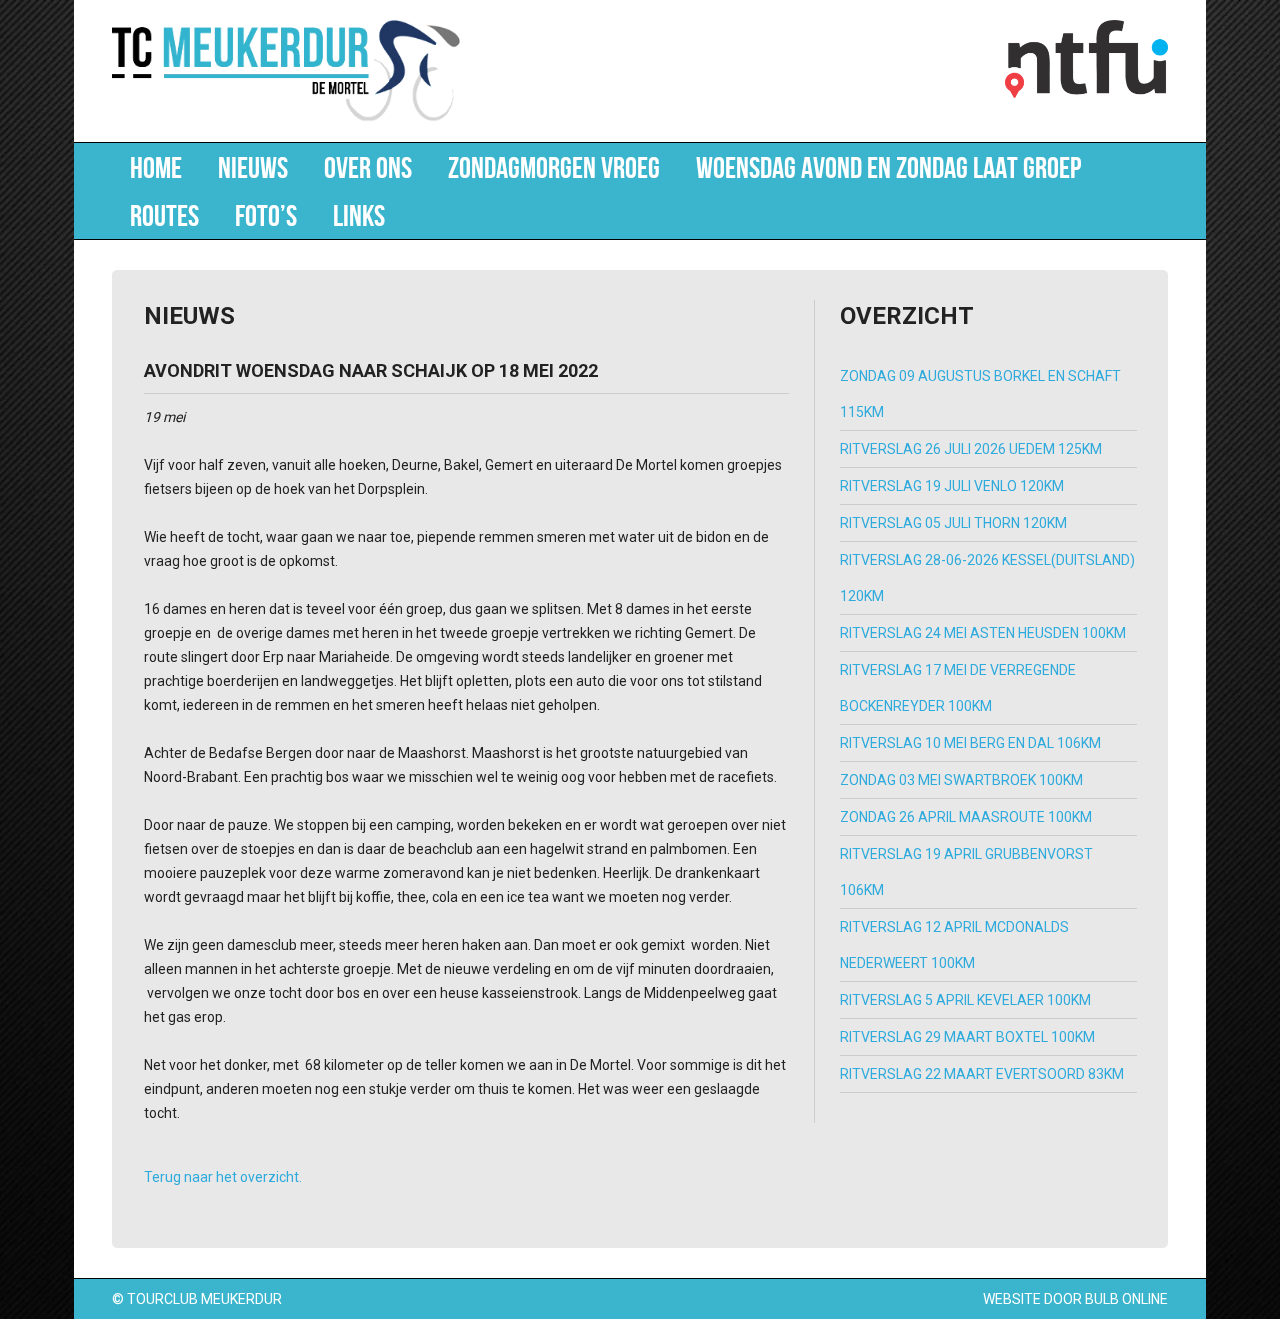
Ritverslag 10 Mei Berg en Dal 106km (970, 743)
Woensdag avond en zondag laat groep (888, 167)
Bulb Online (1126, 1299)
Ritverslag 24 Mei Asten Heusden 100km (983, 633)
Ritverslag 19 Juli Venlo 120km (952, 486)
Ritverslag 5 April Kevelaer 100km (965, 1000)
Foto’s (266, 215)
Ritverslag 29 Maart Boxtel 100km (967, 1037)
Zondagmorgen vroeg (554, 167)
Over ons (368, 167)
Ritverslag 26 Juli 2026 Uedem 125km (971, 449)
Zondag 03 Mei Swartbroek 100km (961, 780)
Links (359, 215)
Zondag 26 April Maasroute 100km (966, 817)
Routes (164, 215)
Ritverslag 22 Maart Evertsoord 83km (982, 1074)
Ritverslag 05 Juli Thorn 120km (953, 523)
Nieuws (253, 167)
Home (156, 167)
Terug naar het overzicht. (223, 1177)
